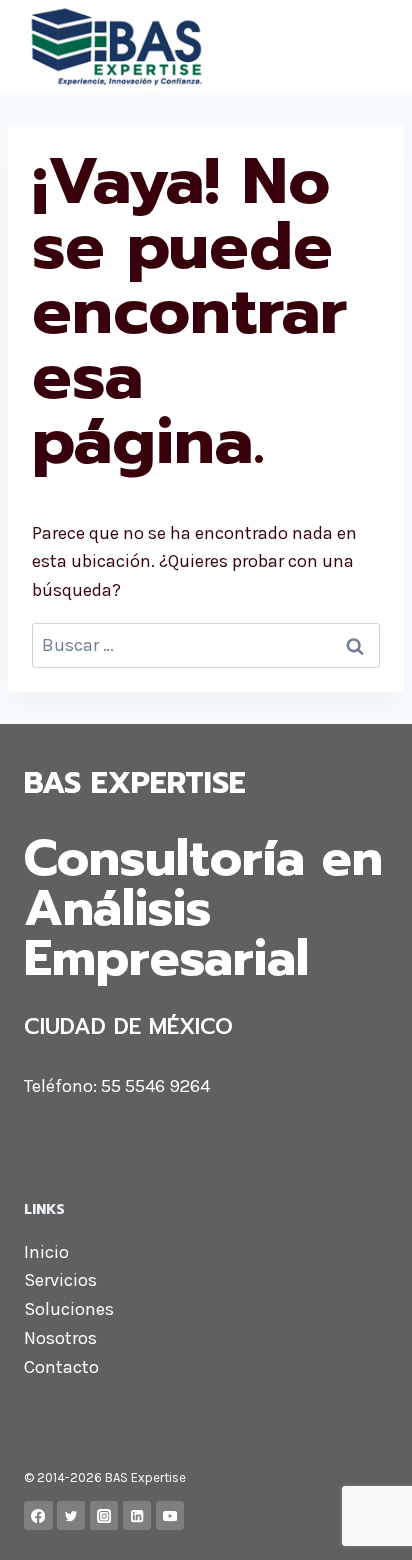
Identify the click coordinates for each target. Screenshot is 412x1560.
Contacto (61, 1367)
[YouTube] (170, 1515)
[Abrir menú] (369, 46)
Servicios (60, 1280)
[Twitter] (71, 1515)
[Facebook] (38, 1515)
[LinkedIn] (137, 1515)
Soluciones (69, 1309)
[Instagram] (104, 1515)
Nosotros (60, 1338)
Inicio (46, 1252)
